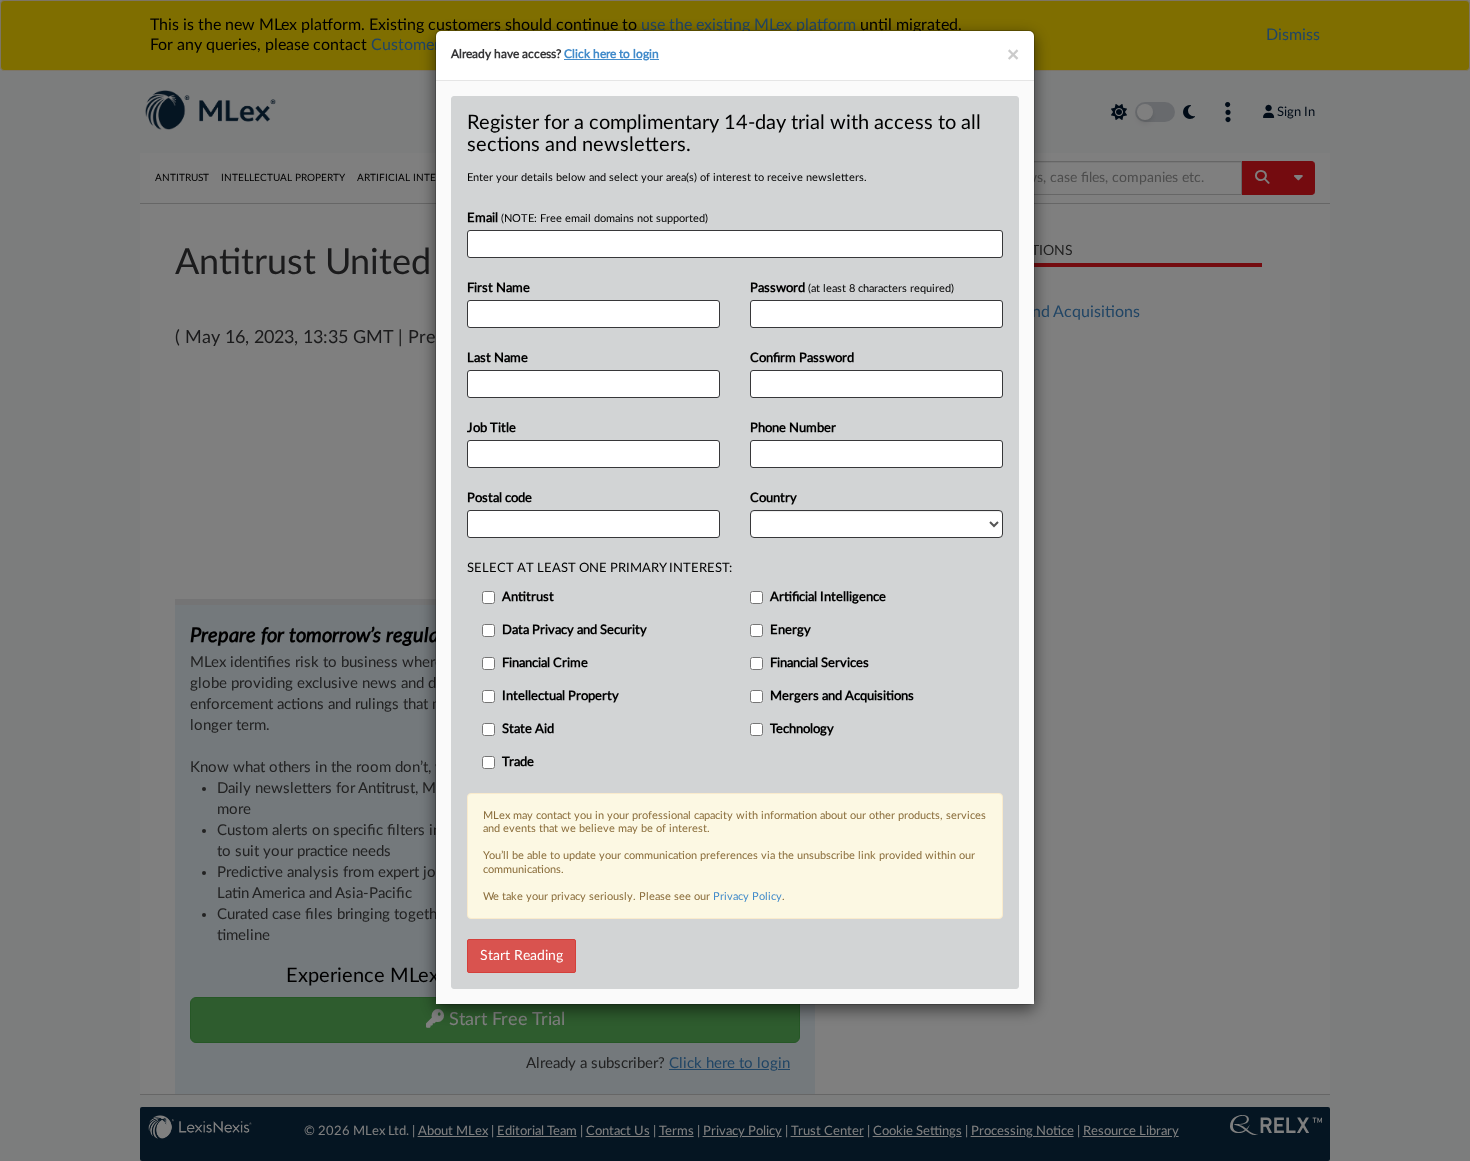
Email (587, 218)
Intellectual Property (560, 696)
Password (852, 288)
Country (773, 498)
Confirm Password (802, 358)
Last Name (497, 358)
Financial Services (819, 663)
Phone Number (793, 428)
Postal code (499, 498)
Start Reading (521, 956)
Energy (790, 630)
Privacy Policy (747, 896)
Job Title (491, 428)
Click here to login (611, 54)
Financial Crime (545, 663)
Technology (802, 729)
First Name (498, 288)
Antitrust (528, 597)
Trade (518, 762)
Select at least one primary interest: (599, 568)
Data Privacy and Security (574, 630)
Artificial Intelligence (828, 597)
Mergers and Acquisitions (842, 696)
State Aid (528, 729)
